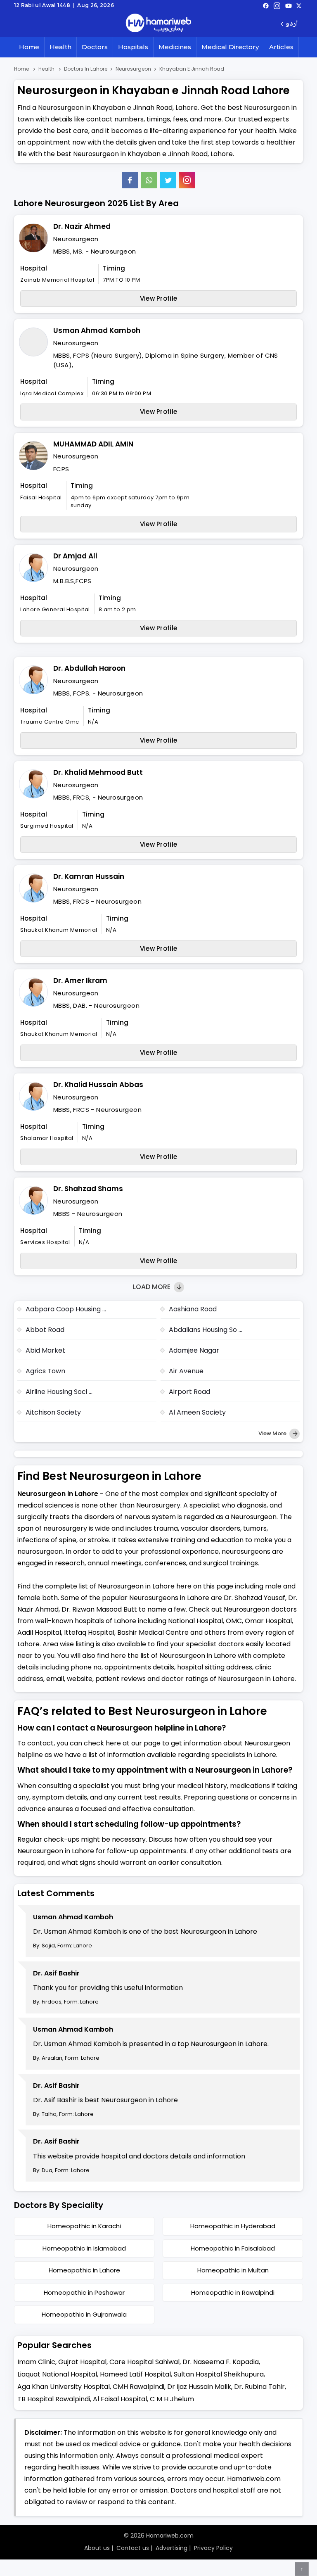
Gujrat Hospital (82, 2362)
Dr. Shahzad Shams (88, 1189)
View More (273, 1433)
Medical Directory (230, 47)
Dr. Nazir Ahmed (82, 226)
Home (29, 47)
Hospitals (133, 47)
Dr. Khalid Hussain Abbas (98, 1085)
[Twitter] (168, 180)
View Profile (159, 298)
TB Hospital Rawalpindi (54, 2399)
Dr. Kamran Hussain (89, 876)
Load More (153, 1287)
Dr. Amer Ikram (80, 981)
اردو (292, 24)
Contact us (133, 2548)
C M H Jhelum (172, 2399)
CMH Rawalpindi (138, 2387)
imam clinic (36, 2362)
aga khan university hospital (64, 2387)
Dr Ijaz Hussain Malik (199, 2387)
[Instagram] (277, 5)
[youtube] (289, 5)
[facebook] (266, 5)
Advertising (172, 2548)
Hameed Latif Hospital (135, 2374)
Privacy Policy (213, 2548)
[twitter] (299, 5)
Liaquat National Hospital (57, 2374)
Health (60, 47)
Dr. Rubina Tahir (259, 2387)
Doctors (95, 47)
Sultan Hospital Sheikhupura (219, 2374)
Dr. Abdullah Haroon (89, 668)
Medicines (175, 47)
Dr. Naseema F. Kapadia (221, 2362)
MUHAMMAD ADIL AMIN (93, 444)
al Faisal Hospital (120, 2399)
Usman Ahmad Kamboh (97, 330)
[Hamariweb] (158, 24)
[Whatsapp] (149, 180)
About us (97, 2548)
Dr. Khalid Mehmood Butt (98, 772)
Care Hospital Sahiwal (144, 2362)
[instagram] (187, 180)
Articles (281, 47)
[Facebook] (130, 180)
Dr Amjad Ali (75, 556)
